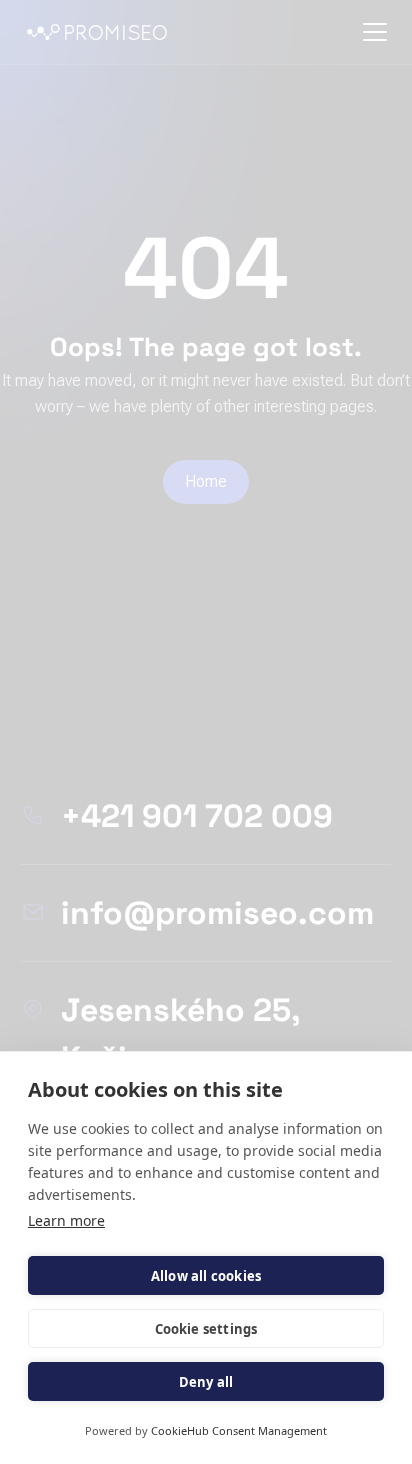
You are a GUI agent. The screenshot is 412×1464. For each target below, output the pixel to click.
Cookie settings (206, 1329)
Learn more (66, 1220)
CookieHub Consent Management (239, 1430)
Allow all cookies (206, 1276)
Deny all (206, 1382)
